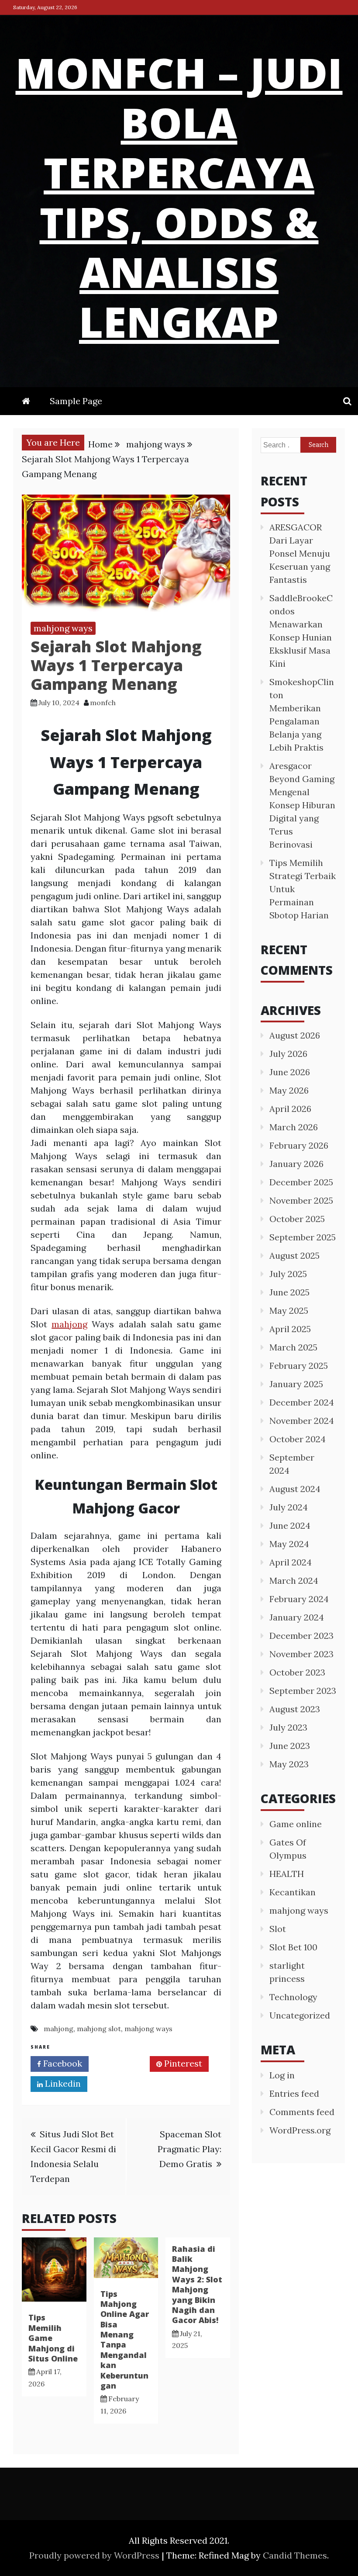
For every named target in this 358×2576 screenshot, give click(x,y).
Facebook (62, 2063)
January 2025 (296, 1384)
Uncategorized (300, 2015)
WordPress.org (300, 2130)
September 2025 (303, 1237)
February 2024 (299, 1599)
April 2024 (291, 1562)
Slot (278, 1929)
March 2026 (294, 1127)
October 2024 (298, 1439)
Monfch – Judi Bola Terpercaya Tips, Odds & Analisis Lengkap (179, 197)
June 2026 (290, 1072)
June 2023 (290, 1746)
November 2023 (301, 1654)
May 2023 (289, 1764)
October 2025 (297, 1219)
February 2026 (299, 1145)
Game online (296, 1824)
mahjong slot (99, 2029)
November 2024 (302, 1421)
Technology (293, 1997)
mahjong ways (63, 628)
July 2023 (288, 1727)
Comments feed (302, 2112)
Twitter (122, 2063)
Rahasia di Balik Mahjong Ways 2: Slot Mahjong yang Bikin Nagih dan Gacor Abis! (197, 2285)
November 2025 (301, 1200)
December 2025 (301, 1182)
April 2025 (290, 1329)
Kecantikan (293, 1892)
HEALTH (287, 1874)
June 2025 (289, 1292)
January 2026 (296, 1164)
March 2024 (294, 1581)
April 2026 (290, 1109)
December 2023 (301, 1636)
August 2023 (295, 1709)
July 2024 (289, 1507)
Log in (282, 2075)
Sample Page (76, 401)
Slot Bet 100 (293, 1947)
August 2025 (294, 1255)
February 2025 (299, 1366)
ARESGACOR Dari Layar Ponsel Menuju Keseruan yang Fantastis (300, 553)
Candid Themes (295, 2555)
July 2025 (288, 1274)
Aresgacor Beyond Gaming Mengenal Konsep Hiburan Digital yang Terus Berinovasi (302, 805)
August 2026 (295, 1035)
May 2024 (289, 1544)
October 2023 (297, 1672)
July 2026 (288, 1054)
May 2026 (289, 1090)
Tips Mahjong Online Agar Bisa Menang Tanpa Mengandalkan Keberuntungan (125, 2340)
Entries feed (294, 2093)
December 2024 (302, 1402)
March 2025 (293, 1347)
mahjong (69, 1324)
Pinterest (182, 2063)
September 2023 (303, 1691)
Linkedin (62, 2083)
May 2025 (289, 1311)
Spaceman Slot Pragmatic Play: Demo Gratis (189, 2149)
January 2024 (297, 1617)
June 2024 (290, 1525)
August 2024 (295, 1489)
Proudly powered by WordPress (95, 2555)
